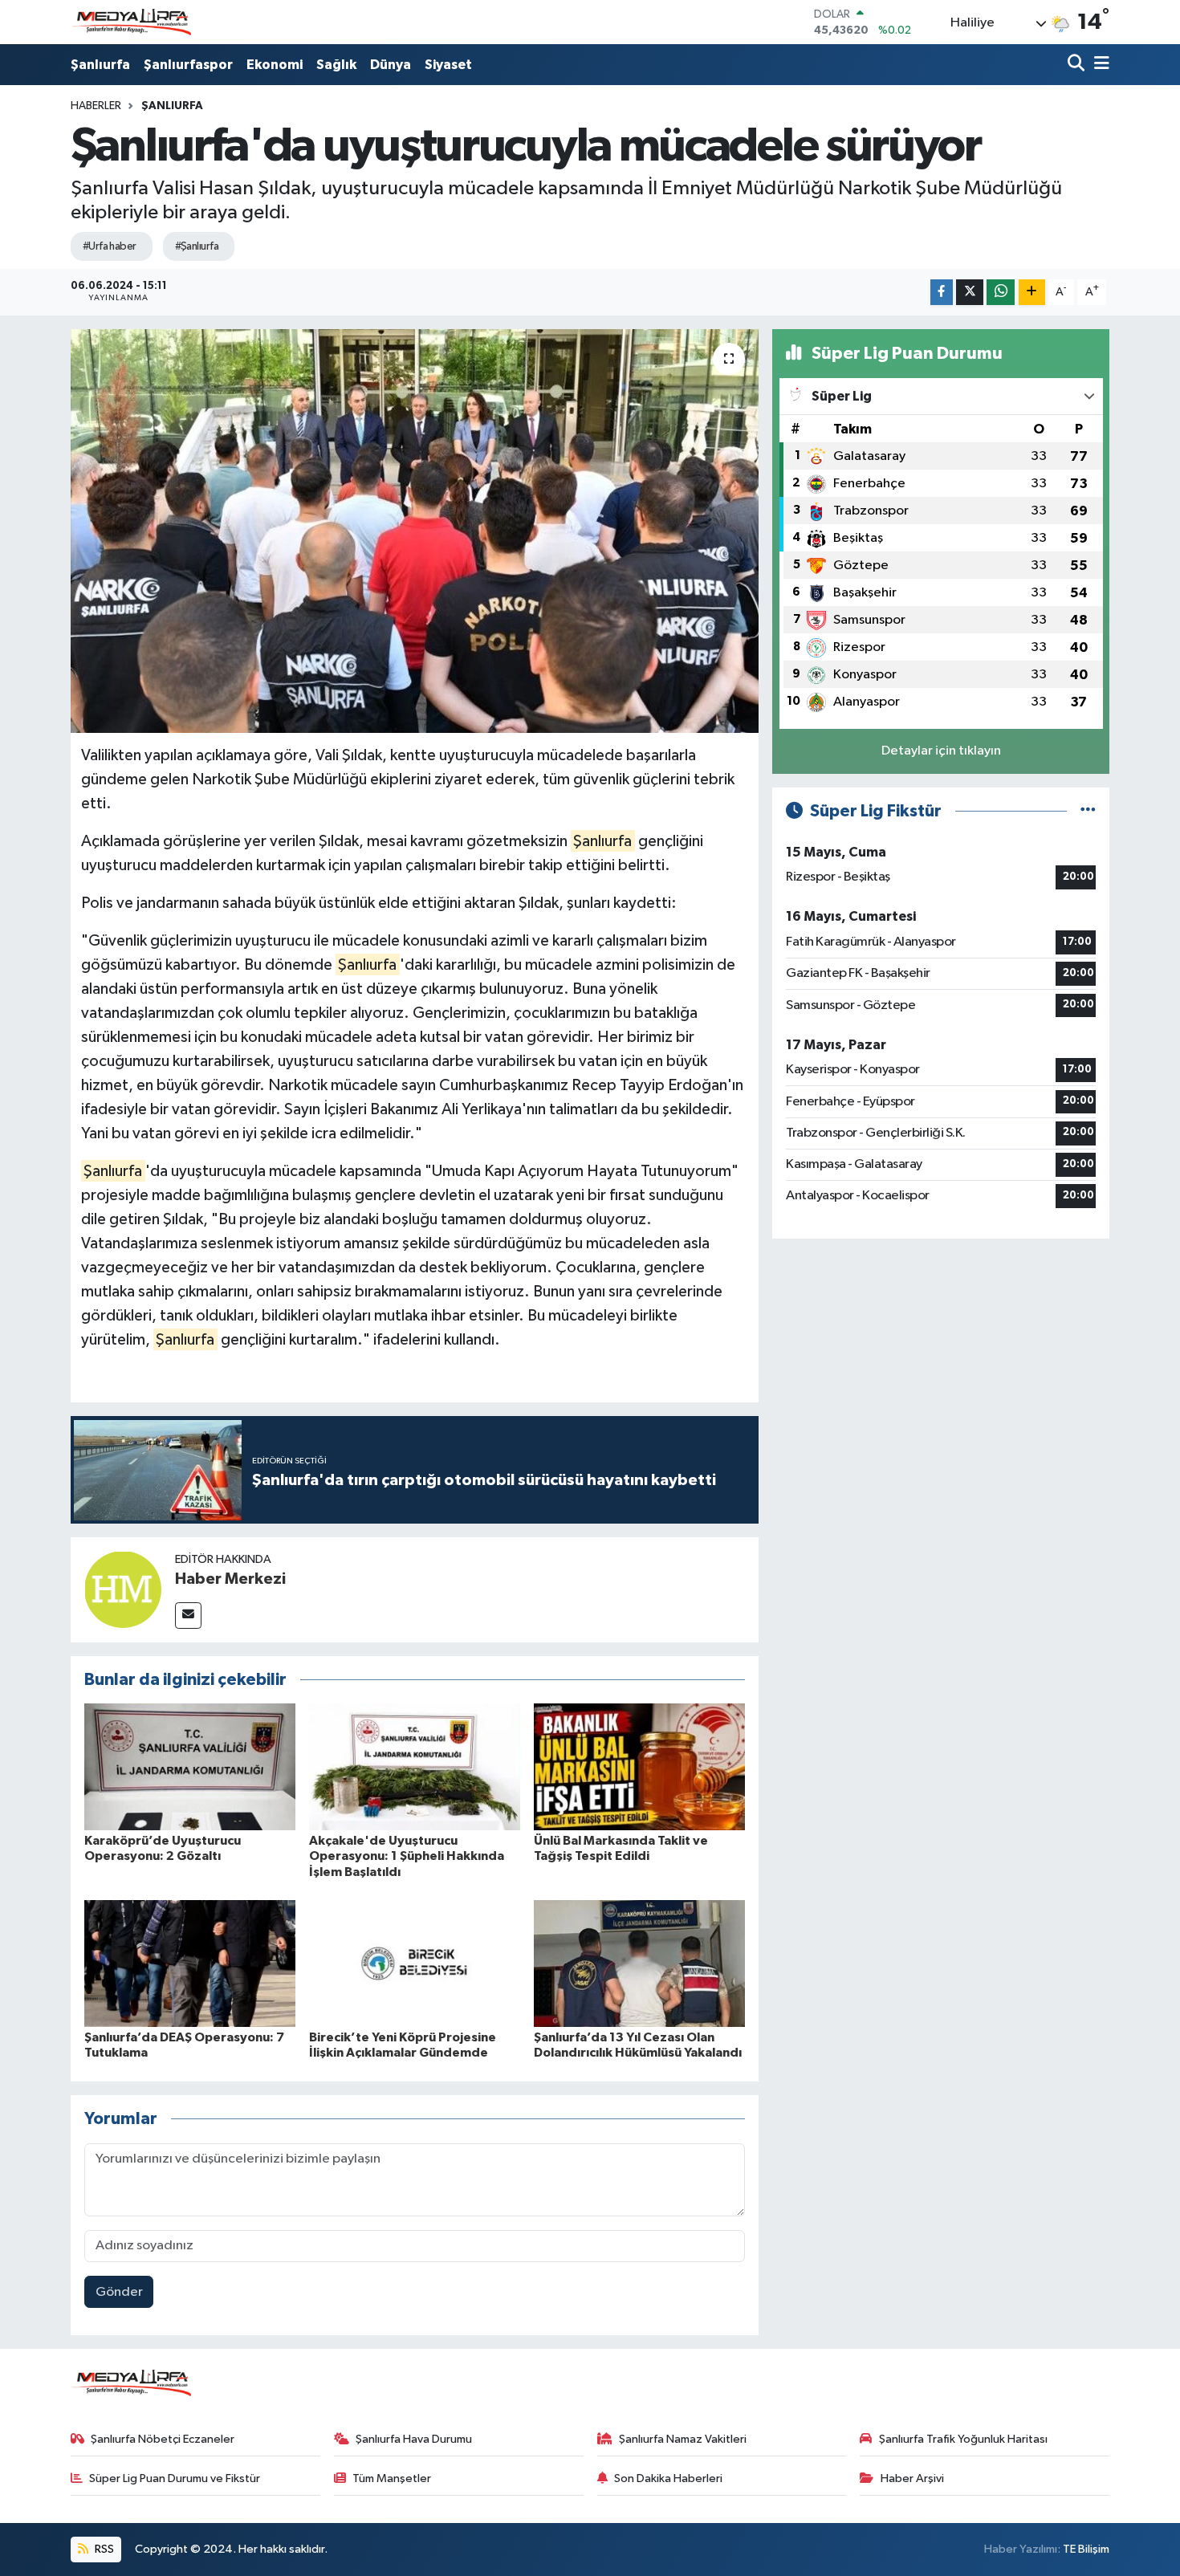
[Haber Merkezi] (123, 1589)
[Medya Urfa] (131, 22)
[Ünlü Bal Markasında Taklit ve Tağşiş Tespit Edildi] (639, 1766)
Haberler (96, 106)
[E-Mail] (188, 1616)
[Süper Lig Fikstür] (1088, 811)
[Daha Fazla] (1032, 293)
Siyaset (448, 65)
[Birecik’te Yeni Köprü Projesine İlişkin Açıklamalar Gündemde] (415, 1963)
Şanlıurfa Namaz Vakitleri (683, 2439)
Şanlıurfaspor (188, 65)
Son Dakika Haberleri (668, 2478)
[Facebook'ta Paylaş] (942, 293)
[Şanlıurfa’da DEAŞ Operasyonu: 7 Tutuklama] (190, 1963)
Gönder (119, 2292)
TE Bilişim (1086, 2549)
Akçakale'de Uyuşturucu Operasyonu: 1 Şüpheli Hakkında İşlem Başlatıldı (407, 1856)
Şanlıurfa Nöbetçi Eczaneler (163, 2439)
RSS (103, 2549)
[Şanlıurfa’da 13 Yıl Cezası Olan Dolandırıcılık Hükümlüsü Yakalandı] (639, 1963)
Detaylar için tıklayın (941, 751)
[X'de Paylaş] (970, 293)
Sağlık (336, 65)
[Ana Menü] (1099, 65)
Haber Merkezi (230, 1579)
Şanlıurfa (100, 65)
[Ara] (1078, 65)
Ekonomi (275, 65)
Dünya (391, 65)
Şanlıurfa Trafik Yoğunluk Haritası (963, 2439)
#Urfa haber (110, 246)
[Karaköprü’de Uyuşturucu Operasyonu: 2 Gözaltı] (190, 1766)
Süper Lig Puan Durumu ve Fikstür (175, 2478)
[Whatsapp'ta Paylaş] (1001, 293)
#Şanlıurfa (197, 246)
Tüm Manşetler (392, 2478)
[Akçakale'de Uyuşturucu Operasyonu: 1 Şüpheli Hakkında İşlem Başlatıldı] (415, 1766)
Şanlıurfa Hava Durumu (414, 2439)
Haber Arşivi (912, 2478)
